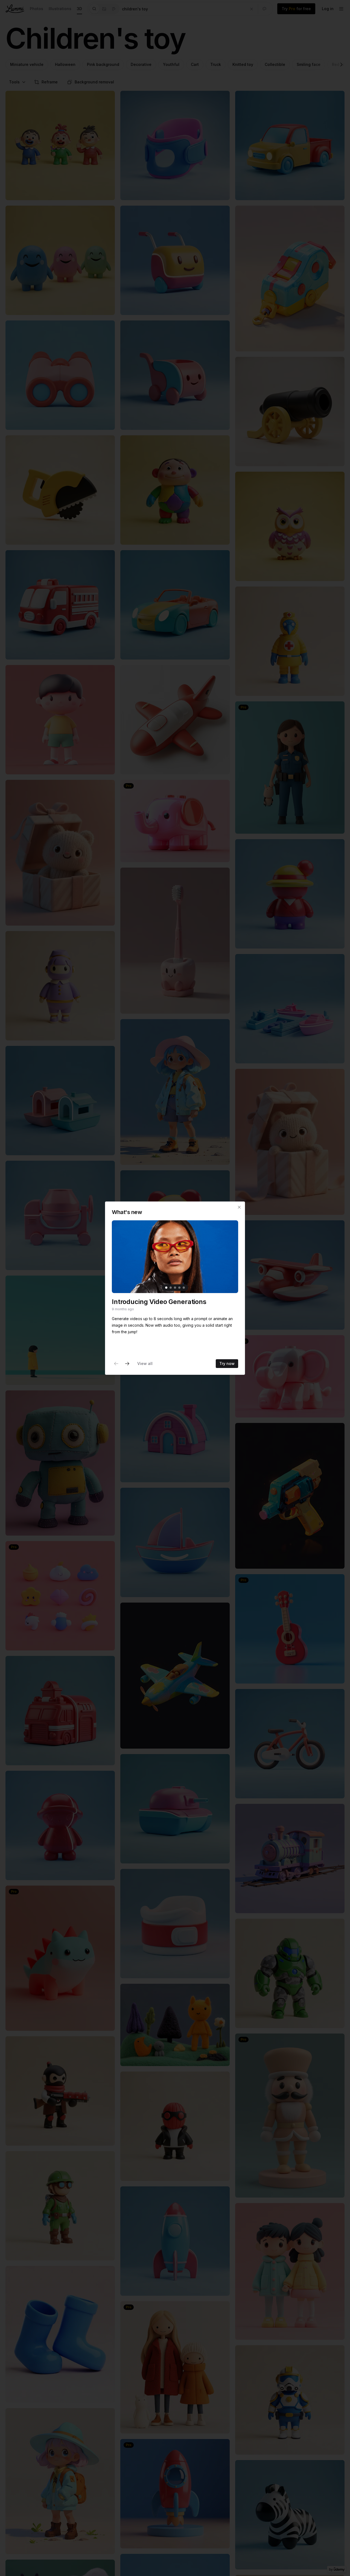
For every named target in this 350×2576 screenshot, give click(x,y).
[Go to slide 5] (184, 1288)
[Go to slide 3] (175, 1288)
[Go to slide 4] (179, 1288)
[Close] (239, 1207)
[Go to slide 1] (166, 1288)
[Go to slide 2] (171, 1288)
